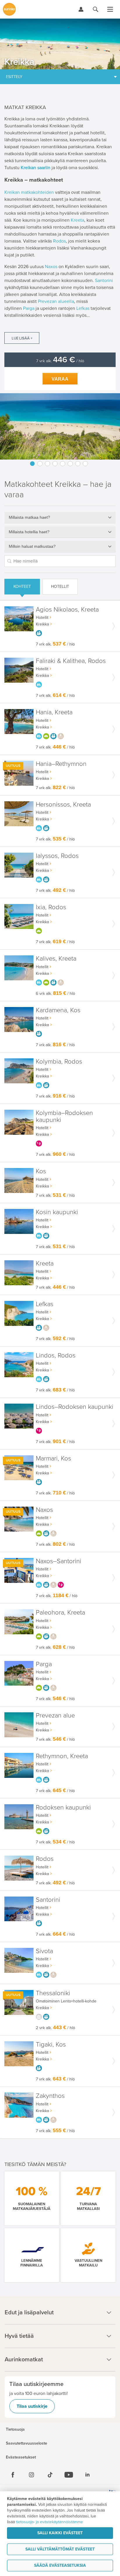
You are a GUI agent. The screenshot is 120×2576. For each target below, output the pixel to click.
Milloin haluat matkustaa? (32, 546)
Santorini (104, 281)
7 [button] (78, 464)
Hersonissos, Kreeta (63, 805)
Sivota (44, 1951)
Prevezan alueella (56, 301)
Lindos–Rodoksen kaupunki (75, 1407)
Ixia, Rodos (51, 907)
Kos (41, 1171)
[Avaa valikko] (110, 9)
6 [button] (70, 464)
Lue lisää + (22, 338)
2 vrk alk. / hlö (55, 2028)
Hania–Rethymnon (61, 764)
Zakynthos (50, 2096)
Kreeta (77, 220)
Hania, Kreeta (54, 712)
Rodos (59, 241)
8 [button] (85, 464)
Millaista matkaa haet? (29, 517)
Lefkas (83, 308)
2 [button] (40, 464)
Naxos (51, 267)
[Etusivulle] (9, 9)
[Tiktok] (50, 2475)
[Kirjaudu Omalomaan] (81, 9)
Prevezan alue (55, 1716)
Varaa (60, 379)
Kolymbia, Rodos (59, 1062)
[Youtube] (69, 2475)
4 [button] (55, 464)
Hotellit (60, 586)
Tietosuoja (15, 2429)
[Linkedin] (87, 2475)
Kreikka (42, 624)
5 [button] (63, 464)
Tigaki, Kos (51, 2045)
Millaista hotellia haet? (29, 532)
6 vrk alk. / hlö (55, 994)
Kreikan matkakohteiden (29, 192)
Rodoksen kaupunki (63, 1808)
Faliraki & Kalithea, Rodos (71, 661)
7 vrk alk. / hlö (60, 361)
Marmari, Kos (53, 1459)
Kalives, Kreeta (56, 959)
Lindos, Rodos (56, 1356)
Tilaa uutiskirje (32, 2406)
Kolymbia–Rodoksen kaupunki (64, 1117)
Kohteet (22, 586)
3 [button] (47, 464)
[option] (60, 426)
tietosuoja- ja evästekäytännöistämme (50, 2522)
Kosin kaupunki (57, 1212)
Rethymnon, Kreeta (62, 1756)
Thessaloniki (53, 1993)
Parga (29, 308)
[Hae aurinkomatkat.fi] (96, 9)
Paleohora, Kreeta (60, 1613)
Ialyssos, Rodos (57, 856)
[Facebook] (13, 2475)
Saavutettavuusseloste (27, 2443)
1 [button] (32, 464)
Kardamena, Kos (58, 1010)
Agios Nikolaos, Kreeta (67, 610)
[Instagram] (31, 2475)
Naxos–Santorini (59, 1561)
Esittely (14, 77)
